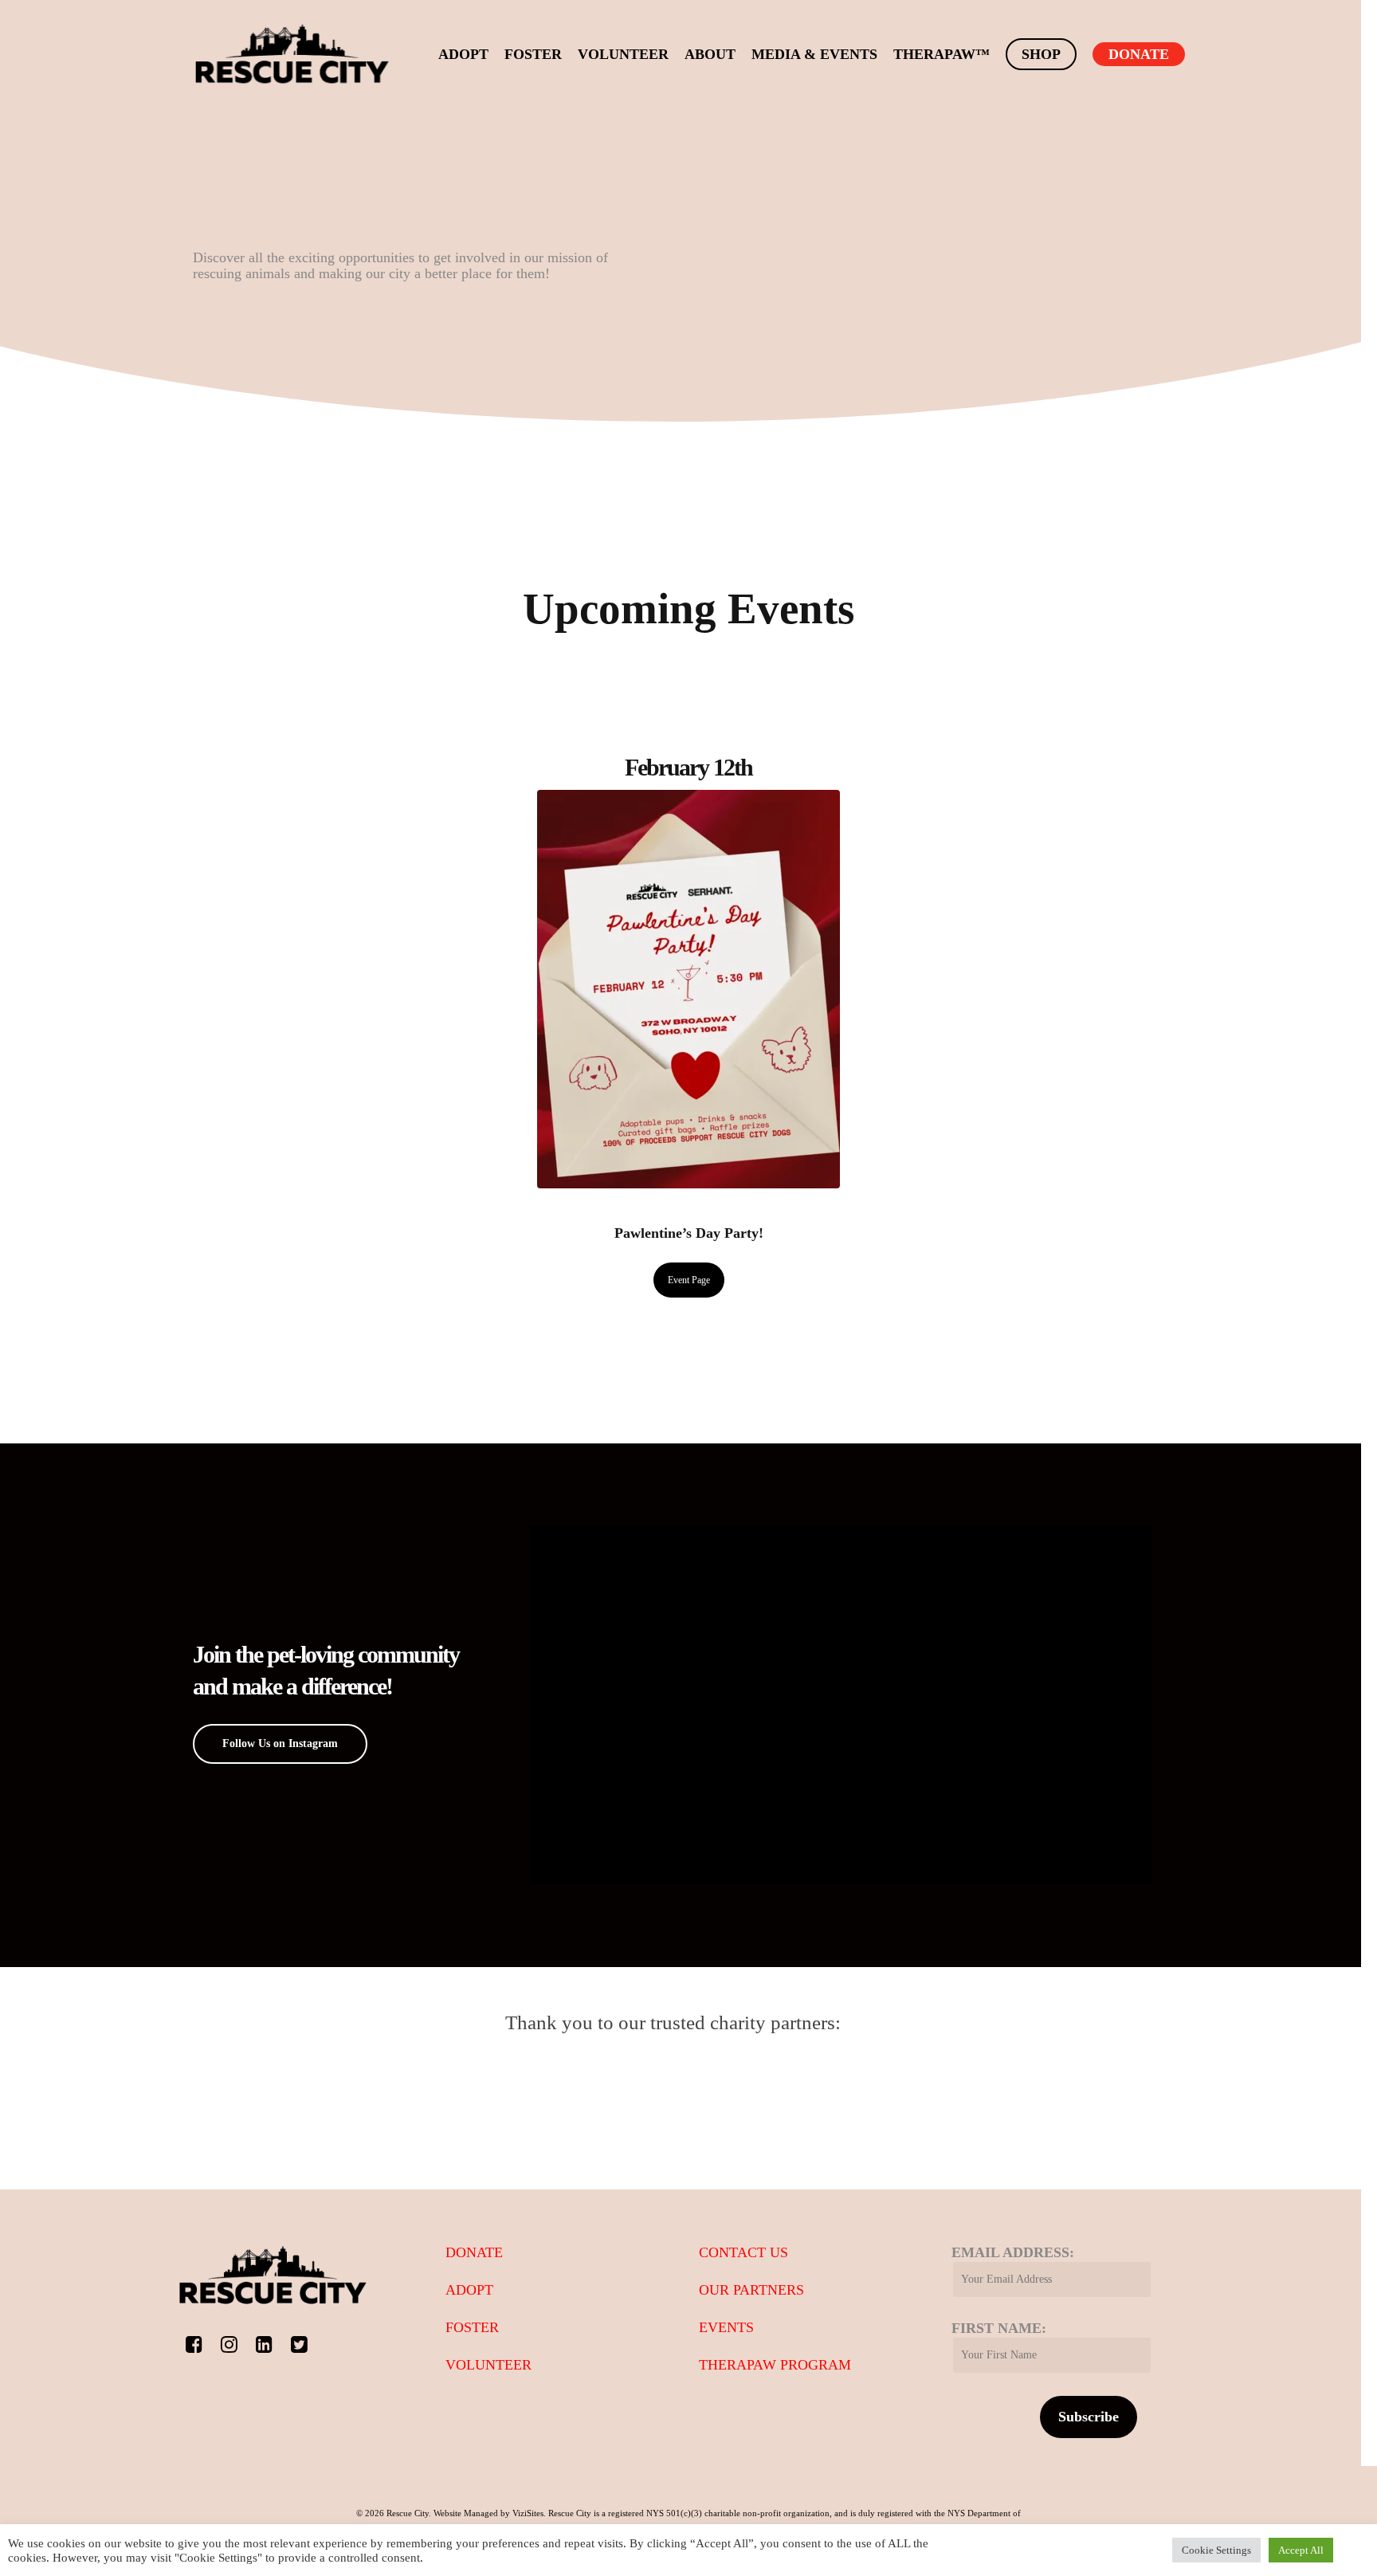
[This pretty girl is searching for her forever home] (918, 1574)
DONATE (474, 2252)
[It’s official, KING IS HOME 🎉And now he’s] (1071, 1664)
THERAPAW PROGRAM (775, 2365)
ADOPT (469, 2290)
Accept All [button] (1301, 2550)
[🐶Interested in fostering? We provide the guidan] (611, 1596)
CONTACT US (743, 2252)
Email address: (1013, 2252)
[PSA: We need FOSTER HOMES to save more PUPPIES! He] (765, 1664)
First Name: (999, 2328)
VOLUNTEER (488, 2365)
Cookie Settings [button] (1216, 2550)
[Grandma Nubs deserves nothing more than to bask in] (918, 1664)
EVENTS (726, 2327)
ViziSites (528, 2513)
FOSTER (472, 2327)
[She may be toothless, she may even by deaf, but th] (1071, 1574)
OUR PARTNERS (751, 2290)
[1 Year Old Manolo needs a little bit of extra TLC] (611, 1753)
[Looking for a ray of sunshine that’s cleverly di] (765, 1574)
